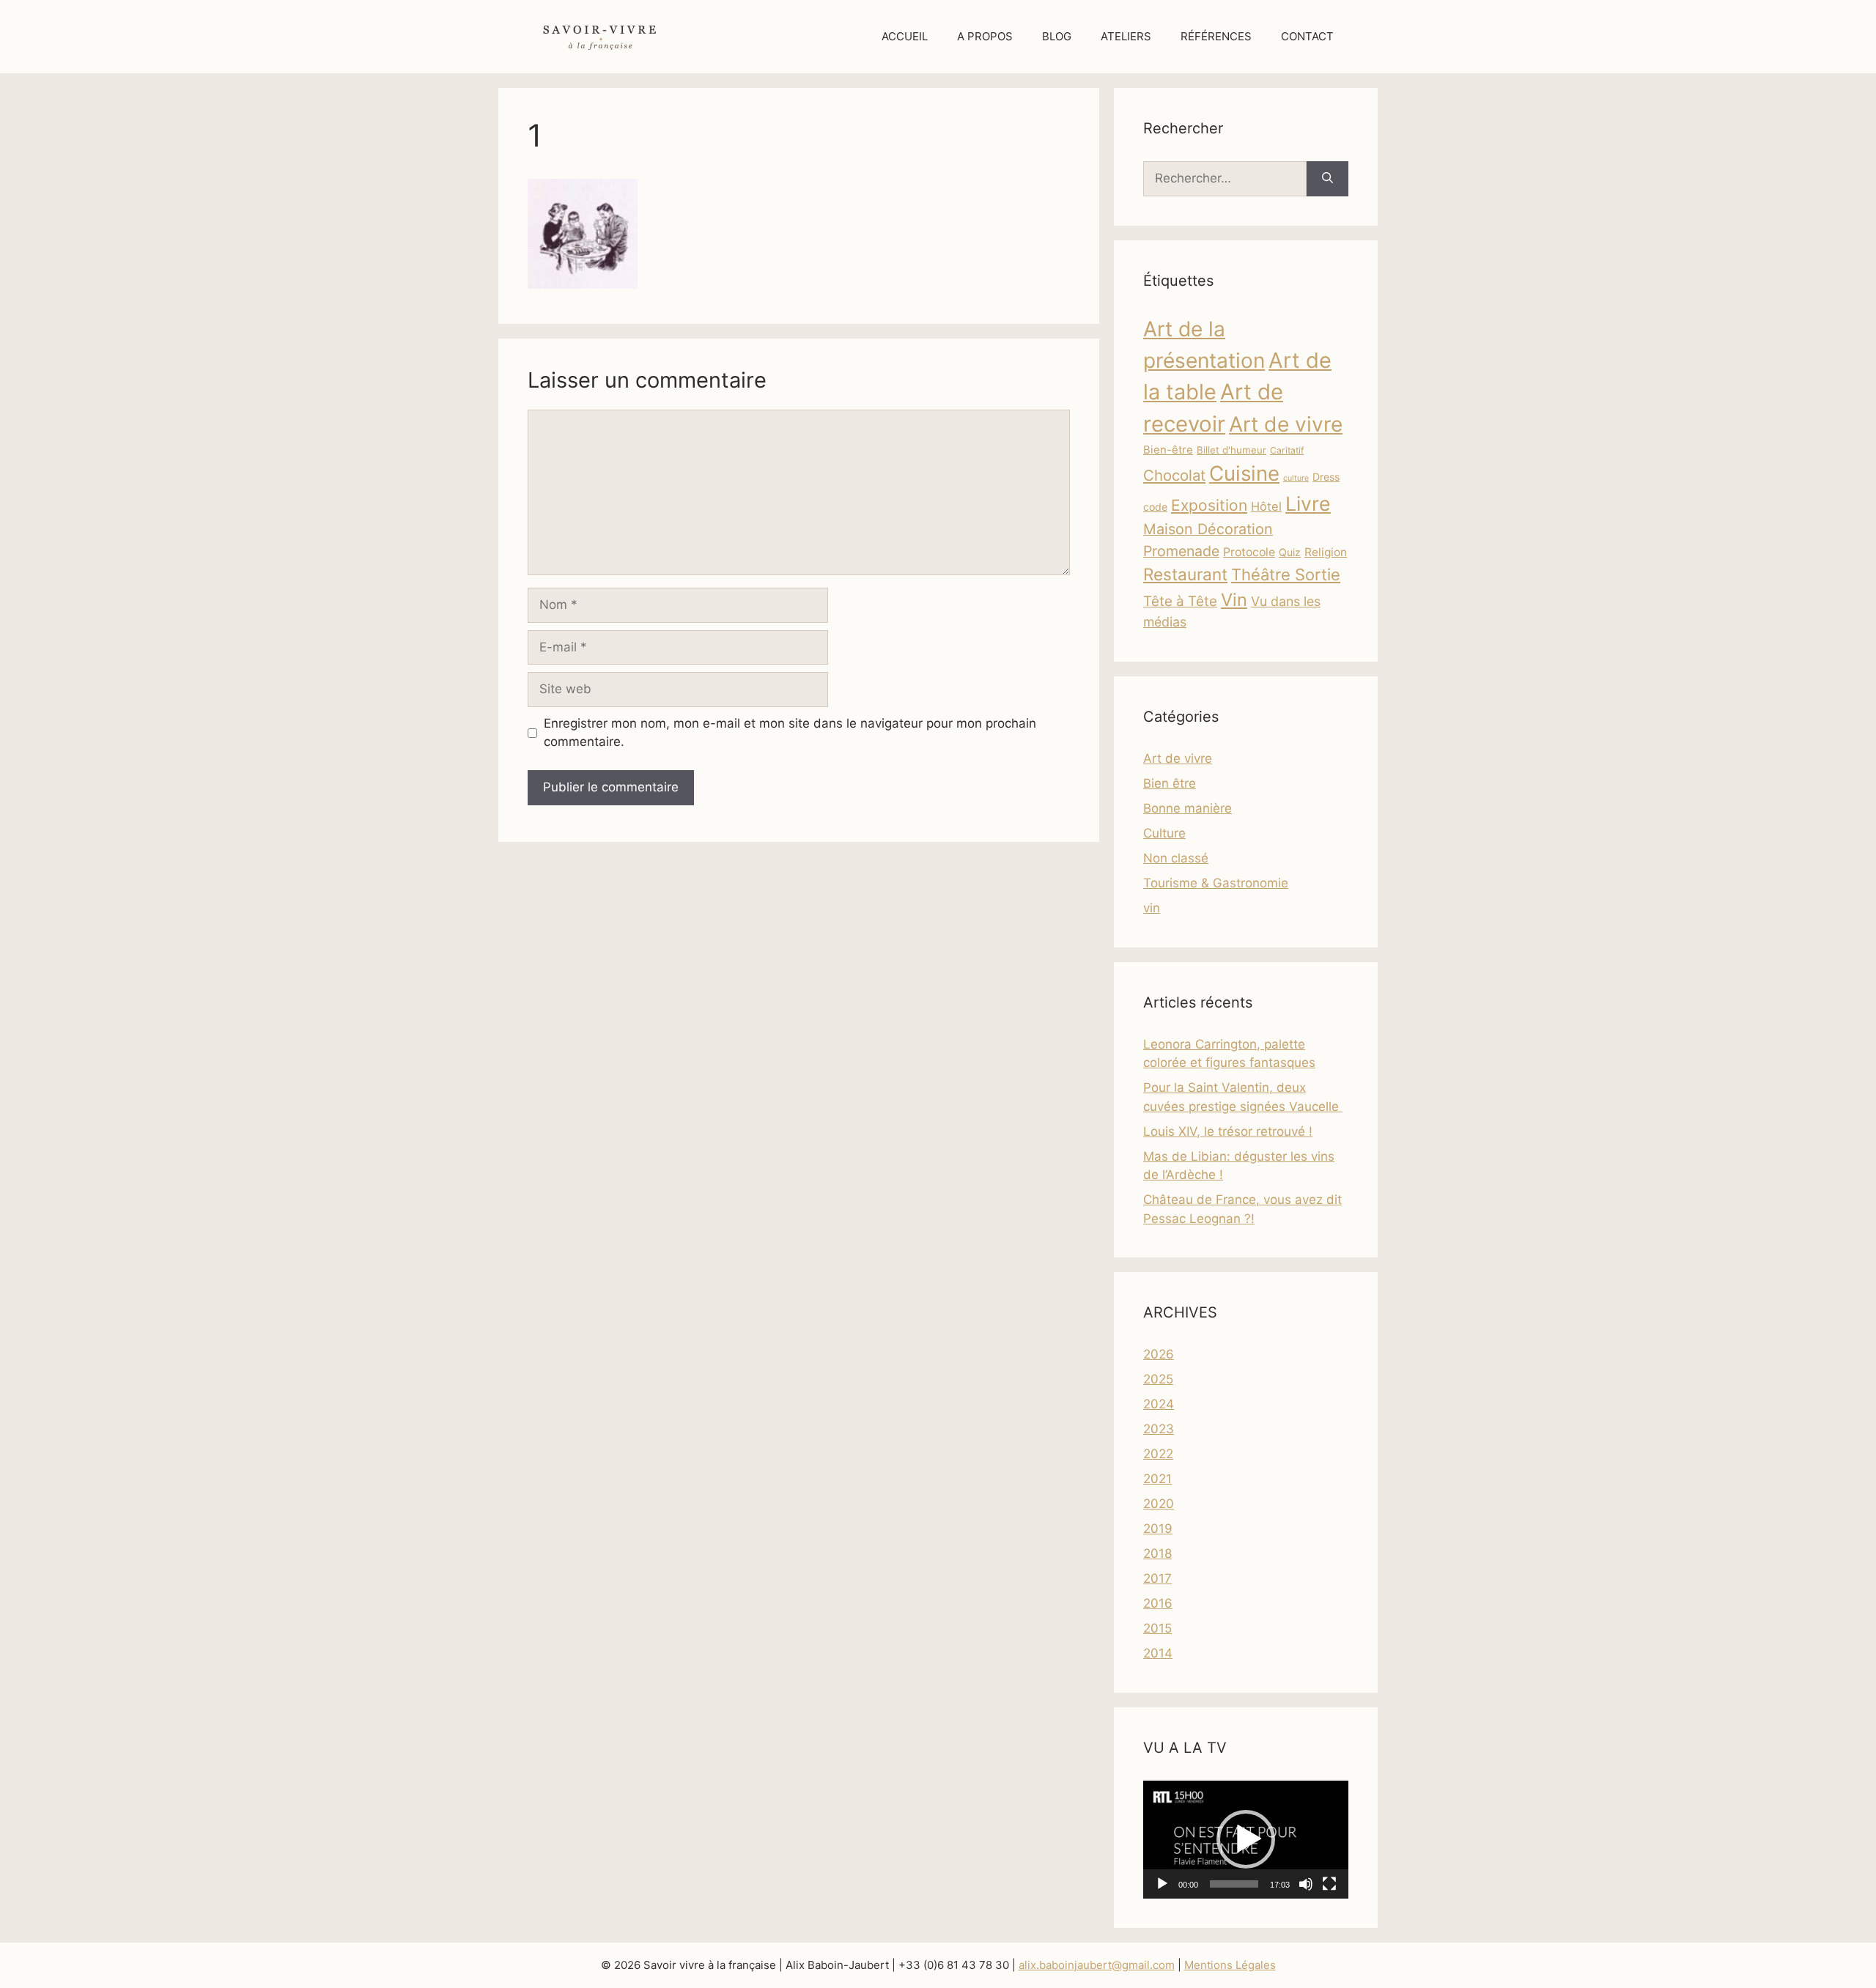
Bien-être (1168, 450)
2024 (1159, 1404)
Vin (1234, 600)
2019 (1158, 1529)
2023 (1159, 1429)
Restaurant (1185, 574)
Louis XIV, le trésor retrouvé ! (1228, 1131)
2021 (1157, 1479)
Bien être (1170, 783)
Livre (1308, 503)
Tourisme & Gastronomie (1216, 883)
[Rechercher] (1327, 179)
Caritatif (1287, 450)
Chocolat (1174, 475)
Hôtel (1266, 506)
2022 (1158, 1454)
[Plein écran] (1329, 1884)
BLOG (1057, 36)
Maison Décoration (1208, 529)
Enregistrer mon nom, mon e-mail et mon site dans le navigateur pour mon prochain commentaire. (790, 733)
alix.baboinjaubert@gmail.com (1097, 1965)
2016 (1158, 1603)
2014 (1158, 1653)
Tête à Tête (1180, 601)
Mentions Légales (1230, 1965)
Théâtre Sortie (1286, 574)
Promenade (1181, 551)
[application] (1246, 1840)
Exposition (1209, 505)
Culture (1164, 833)
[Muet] (1306, 1884)
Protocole (1249, 552)
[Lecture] (1162, 1884)
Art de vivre (1286, 424)
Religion (1326, 552)
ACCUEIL (905, 36)
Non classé (1176, 858)
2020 (1159, 1504)
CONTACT (1307, 36)
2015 (1157, 1628)
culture (1296, 478)
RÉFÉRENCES (1216, 36)
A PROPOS (985, 36)
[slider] (1234, 1884)
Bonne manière (1188, 808)
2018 (1157, 1553)
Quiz (1290, 552)
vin (1152, 908)
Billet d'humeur (1231, 450)
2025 (1158, 1379)
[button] (1246, 1839)
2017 (1157, 1578)
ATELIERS (1126, 36)
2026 (1159, 1354)
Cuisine (1244, 473)
